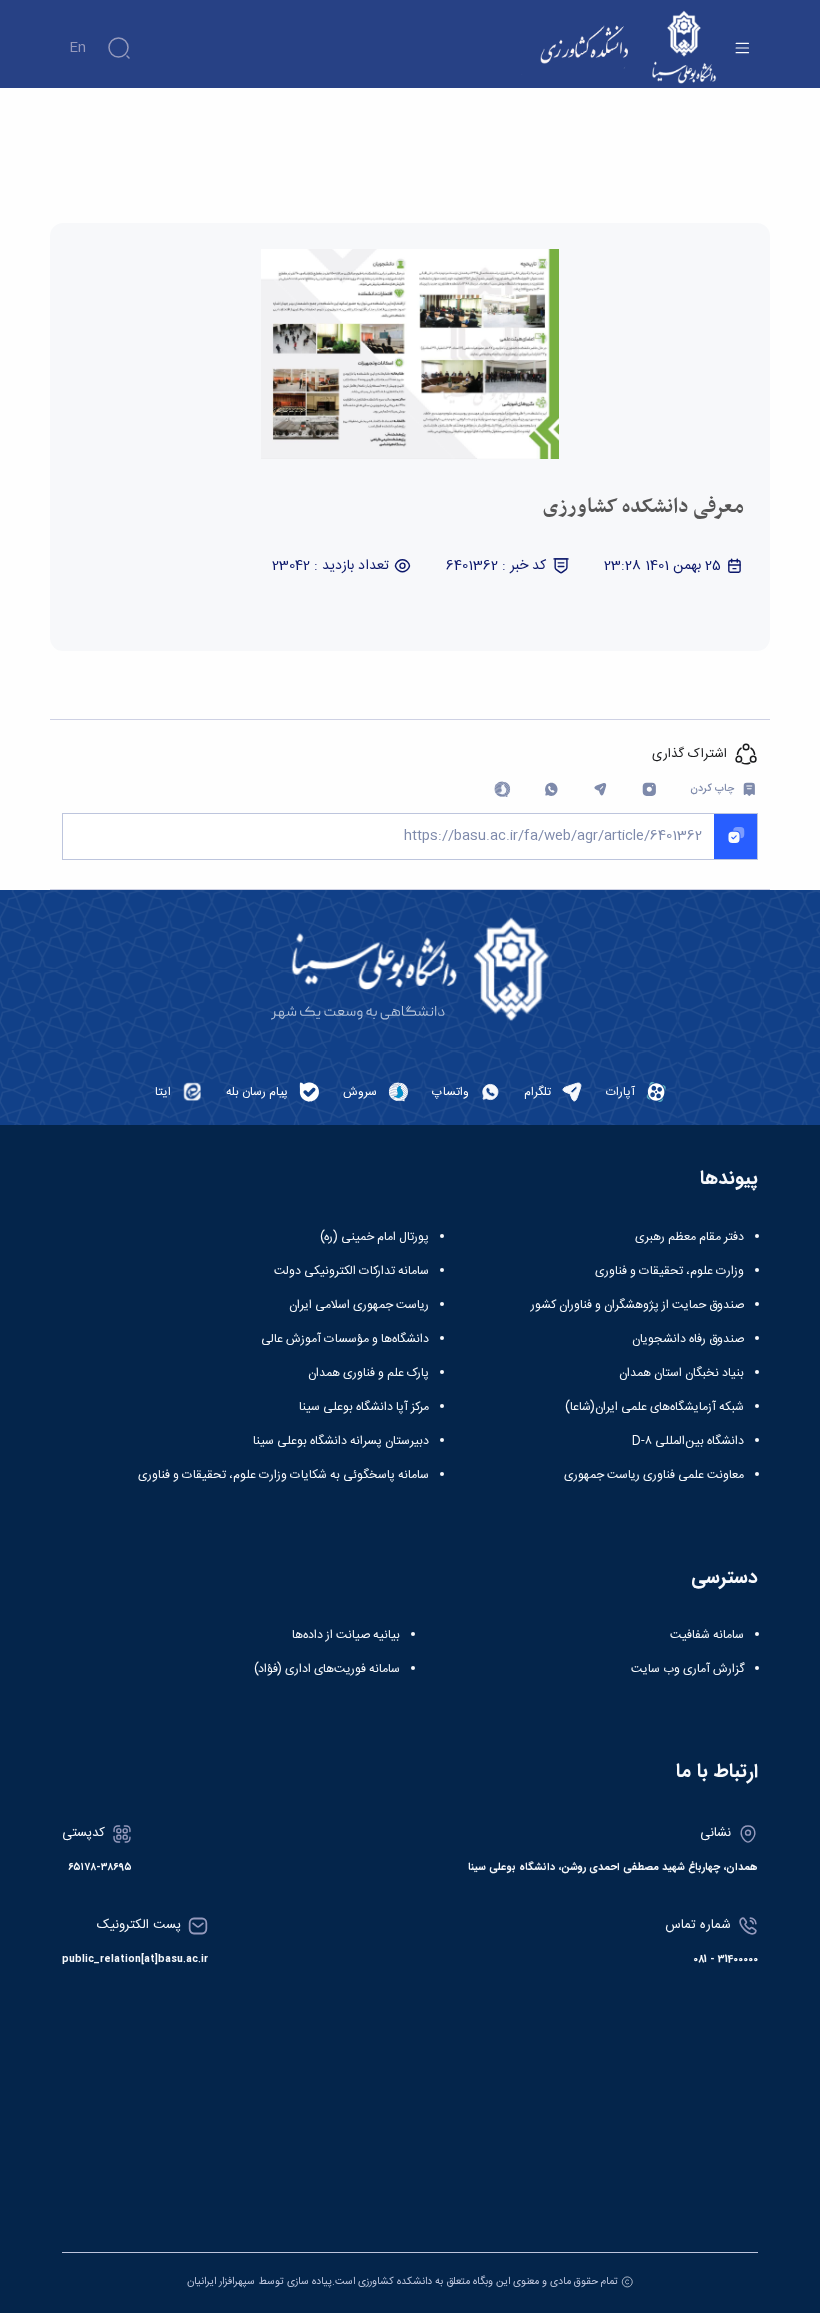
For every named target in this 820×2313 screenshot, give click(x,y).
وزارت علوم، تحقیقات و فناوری (669, 1271)
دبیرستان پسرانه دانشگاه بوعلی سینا (341, 1441)
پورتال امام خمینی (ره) (374, 1237)
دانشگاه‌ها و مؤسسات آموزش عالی (345, 1339)
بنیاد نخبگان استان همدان (681, 1373)
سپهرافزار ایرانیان (221, 2281)
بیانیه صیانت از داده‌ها (346, 1635)
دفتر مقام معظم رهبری (689, 1237)
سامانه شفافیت (707, 1635)
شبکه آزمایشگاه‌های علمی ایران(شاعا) (654, 1407)
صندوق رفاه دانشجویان (688, 1339)
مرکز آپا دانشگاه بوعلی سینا (364, 1407)
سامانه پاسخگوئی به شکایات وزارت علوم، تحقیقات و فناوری (283, 1475)
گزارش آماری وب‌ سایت (687, 1669)
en (77, 48)
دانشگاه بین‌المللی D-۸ (688, 1441)
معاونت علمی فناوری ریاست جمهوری (654, 1475)
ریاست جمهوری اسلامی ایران (359, 1305)
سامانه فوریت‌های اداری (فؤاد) (327, 1669)
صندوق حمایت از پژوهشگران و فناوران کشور (637, 1305)
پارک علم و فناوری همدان (368, 1373)
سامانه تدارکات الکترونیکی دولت (351, 1271)
